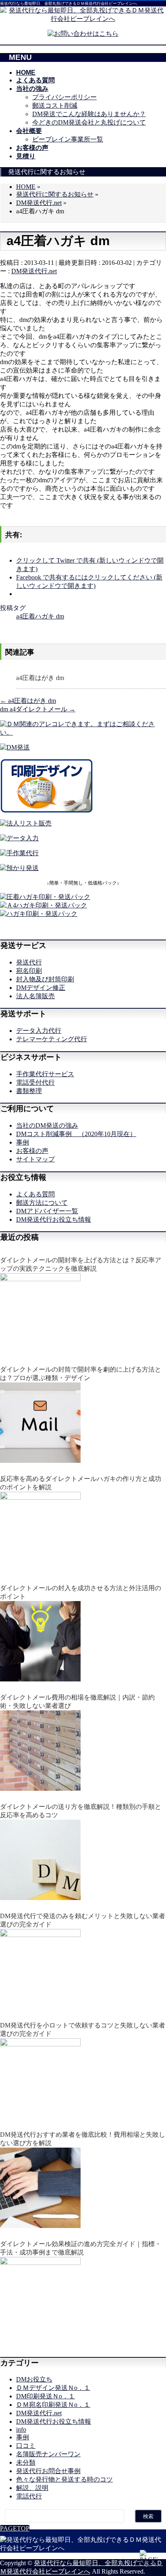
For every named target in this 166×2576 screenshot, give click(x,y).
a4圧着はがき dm (40, 678)
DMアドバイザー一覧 (47, 1211)
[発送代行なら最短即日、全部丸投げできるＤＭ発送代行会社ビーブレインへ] (83, 10)
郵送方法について (42, 1203)
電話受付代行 (35, 1082)
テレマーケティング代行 (52, 1039)
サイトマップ (35, 1159)
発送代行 (29, 962)
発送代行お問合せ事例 (48, 2471)
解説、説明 (32, 2488)
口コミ (26, 2446)
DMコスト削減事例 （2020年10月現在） (76, 1134)
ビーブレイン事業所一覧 (68, 139)
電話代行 (29, 2496)
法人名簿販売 (35, 996)
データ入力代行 (39, 1031)
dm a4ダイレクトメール (38, 709)
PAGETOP (15, 2528)
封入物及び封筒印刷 (45, 979)
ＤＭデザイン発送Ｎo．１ (53, 2388)
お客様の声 (32, 1151)
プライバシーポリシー (64, 97)
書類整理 (29, 1091)
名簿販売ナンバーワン (48, 2454)
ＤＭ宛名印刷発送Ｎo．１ (53, 2405)
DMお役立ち (34, 2379)
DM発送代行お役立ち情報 (54, 1219)
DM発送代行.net (34, 271)
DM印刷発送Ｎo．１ (46, 2396)
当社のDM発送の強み (47, 1125)
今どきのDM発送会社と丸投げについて (89, 122)
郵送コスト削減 (55, 105)
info (21, 2430)
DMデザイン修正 (41, 988)
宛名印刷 (29, 971)
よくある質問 (35, 1194)
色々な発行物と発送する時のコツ (64, 2479)
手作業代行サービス (45, 1074)
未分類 (26, 2462)
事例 (23, 1142)
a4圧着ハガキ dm (40, 616)
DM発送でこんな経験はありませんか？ (89, 114)
